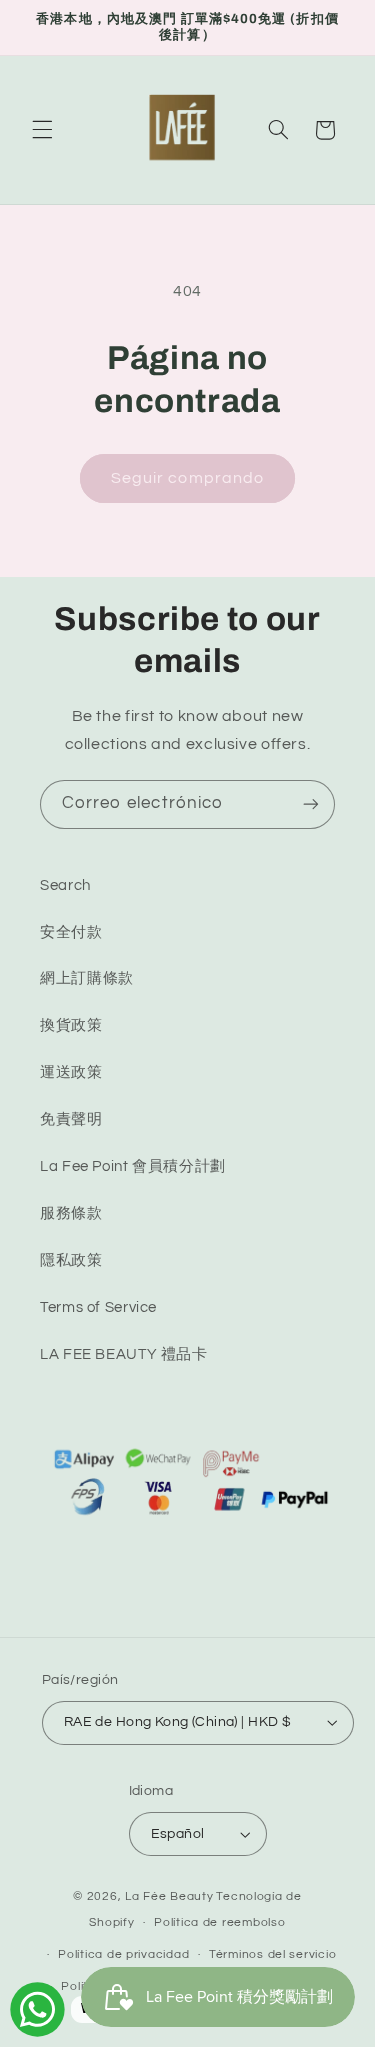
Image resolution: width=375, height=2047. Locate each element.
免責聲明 (71, 1119)
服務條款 (71, 1213)
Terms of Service (98, 1307)
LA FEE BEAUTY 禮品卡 (124, 1354)
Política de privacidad (123, 1954)
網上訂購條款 (87, 978)
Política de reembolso (219, 1922)
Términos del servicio (272, 1954)
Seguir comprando (187, 478)
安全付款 (71, 932)
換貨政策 (71, 1025)
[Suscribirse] (311, 804)
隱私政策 (71, 1260)
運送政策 (71, 1072)
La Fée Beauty (169, 1896)
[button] (42, 130)
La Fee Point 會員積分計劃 (133, 1166)
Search (65, 885)
